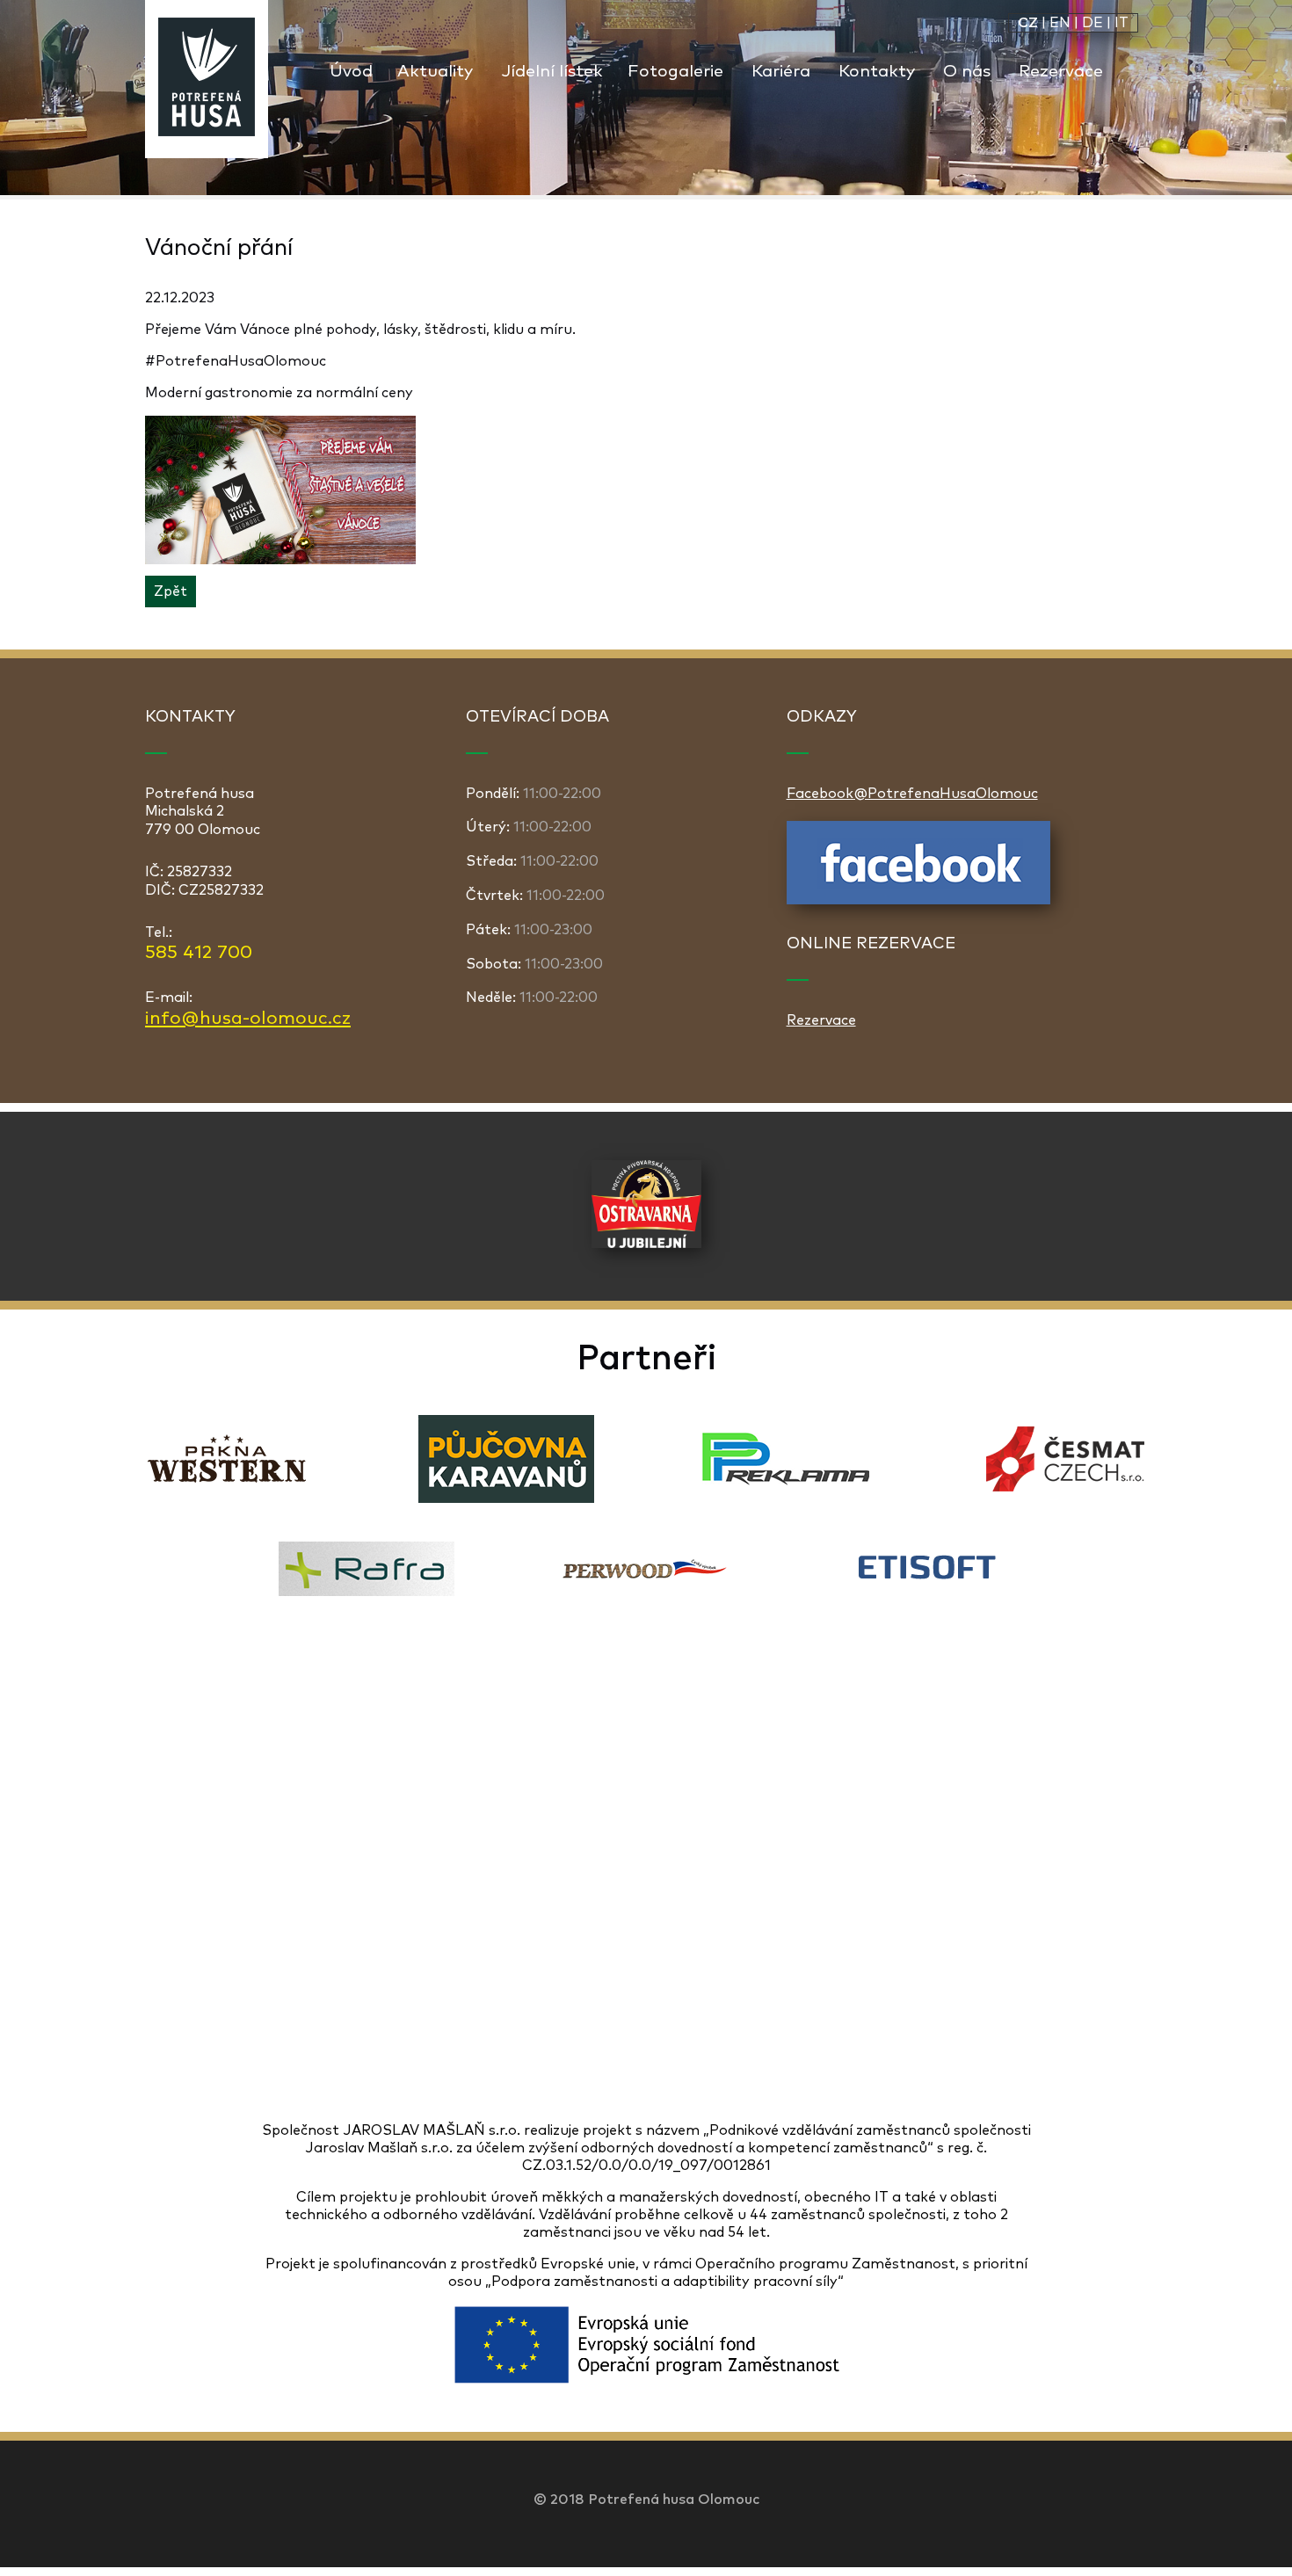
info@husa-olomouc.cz (248, 1019)
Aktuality (435, 72)
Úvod (351, 72)
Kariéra (781, 72)
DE (1092, 23)
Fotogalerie (675, 72)
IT (1121, 23)
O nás (967, 72)
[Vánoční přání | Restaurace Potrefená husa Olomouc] (207, 79)
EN (1060, 23)
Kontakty (877, 72)
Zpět (171, 591)
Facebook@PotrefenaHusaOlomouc (912, 794)
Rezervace (1061, 72)
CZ (1028, 23)
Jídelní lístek (552, 72)
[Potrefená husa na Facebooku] (918, 900)
